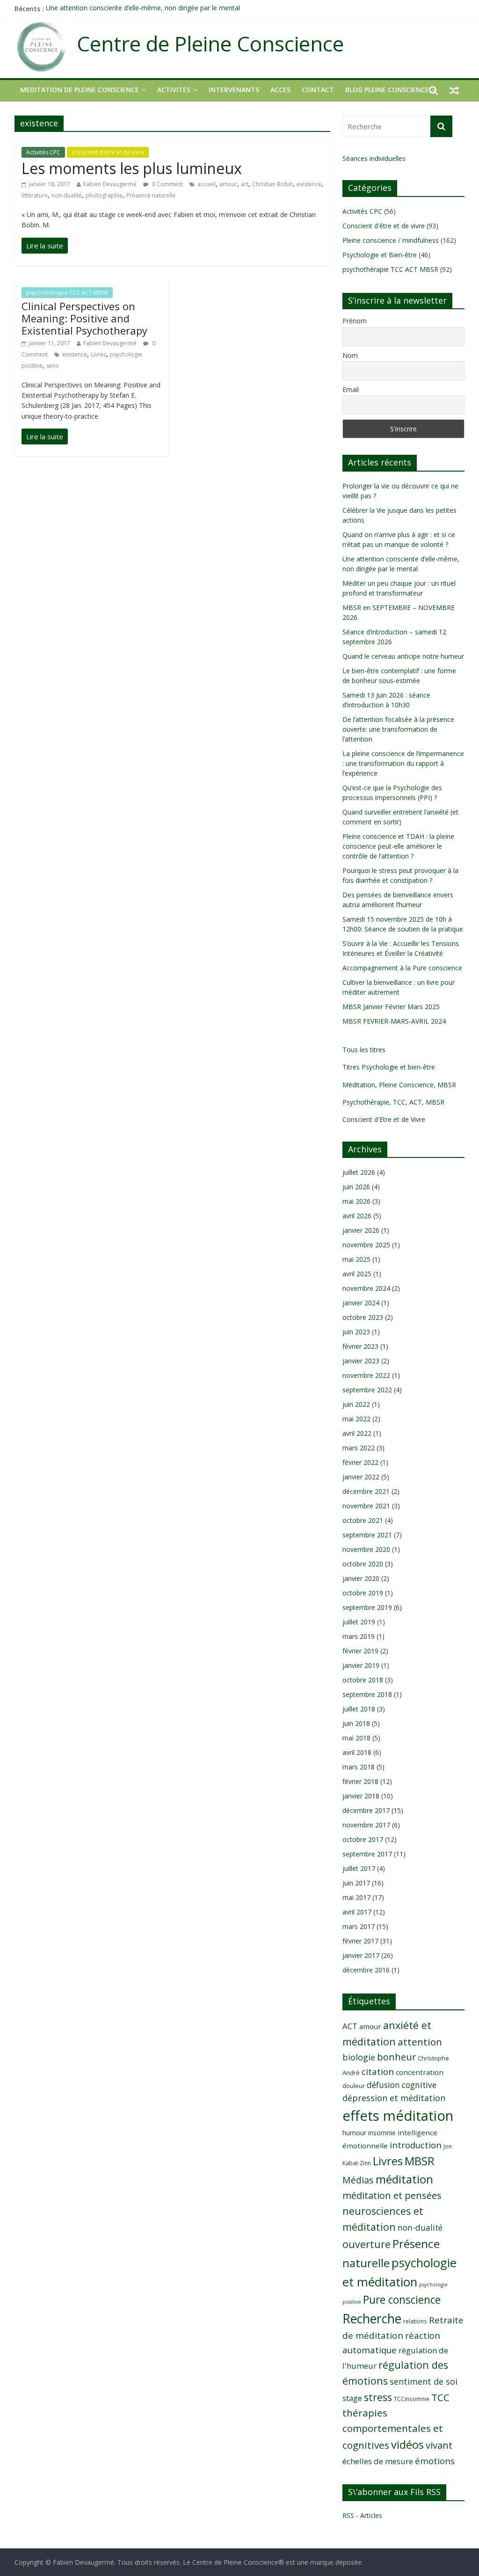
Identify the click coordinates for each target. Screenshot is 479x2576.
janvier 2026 (361, 1230)
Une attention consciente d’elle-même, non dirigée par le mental (143, 9)
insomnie (382, 2133)
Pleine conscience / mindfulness (391, 240)
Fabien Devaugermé (110, 184)
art (245, 184)
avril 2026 (357, 1216)
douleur (354, 2086)
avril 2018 (357, 1752)
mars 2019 (359, 1636)
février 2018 (360, 1781)
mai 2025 (356, 1259)
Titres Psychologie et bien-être (389, 1067)
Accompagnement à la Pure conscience (402, 968)
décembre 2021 (366, 1491)
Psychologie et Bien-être (380, 255)
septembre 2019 (367, 1607)
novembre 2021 (366, 1506)
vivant (439, 2445)
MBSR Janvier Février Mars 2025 (391, 1007)
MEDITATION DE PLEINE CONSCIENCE (80, 90)
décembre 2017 (366, 1810)
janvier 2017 (361, 1955)
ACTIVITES (174, 90)
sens (52, 366)
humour (354, 2133)
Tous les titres (364, 1050)
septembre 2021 (367, 1535)
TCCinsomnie (412, 2399)
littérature (35, 195)
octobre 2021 (363, 1520)
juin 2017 (356, 1883)
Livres (98, 354)
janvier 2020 (361, 1578)
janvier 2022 (361, 1477)
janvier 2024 (361, 1303)
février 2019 (360, 1651)
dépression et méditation (394, 2098)
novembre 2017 (366, 1825)
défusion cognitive (402, 2085)
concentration (420, 2072)
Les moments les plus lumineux (132, 168)
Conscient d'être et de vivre (108, 152)
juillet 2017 (359, 1868)
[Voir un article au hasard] (454, 90)
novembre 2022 (366, 1375)
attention (420, 2042)
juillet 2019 (359, 1622)
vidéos (407, 2445)
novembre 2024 (366, 1288)
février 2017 (360, 1941)
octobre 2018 (363, 1680)
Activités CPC (43, 152)
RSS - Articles (362, 2515)
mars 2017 (359, 1926)
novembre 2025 (366, 1245)
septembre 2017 (367, 1854)
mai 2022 (356, 1419)
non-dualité (67, 195)
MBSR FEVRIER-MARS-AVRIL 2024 (394, 1021)
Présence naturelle (151, 195)
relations (415, 2321)
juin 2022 (356, 1404)
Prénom (355, 321)
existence (309, 184)
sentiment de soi (424, 2381)
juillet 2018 (359, 1709)
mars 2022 (359, 1448)
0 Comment (167, 184)
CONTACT (318, 90)
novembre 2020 (366, 1549)
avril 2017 (357, 1912)
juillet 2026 (359, 1172)
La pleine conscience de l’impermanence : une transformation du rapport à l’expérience (403, 763)
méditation (404, 2179)
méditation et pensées (392, 2195)
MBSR (420, 2161)
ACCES (280, 90)
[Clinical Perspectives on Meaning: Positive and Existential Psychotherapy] (45, 437)
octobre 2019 (363, 1593)
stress (378, 2397)
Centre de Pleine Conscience (210, 44)
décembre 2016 (366, 1970)
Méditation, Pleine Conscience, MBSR (399, 1085)
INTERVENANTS (234, 90)
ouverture (367, 2244)
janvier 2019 (361, 1665)
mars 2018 (359, 1767)
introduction (416, 2145)
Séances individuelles (374, 158)
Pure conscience (402, 2300)
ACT (350, 2026)
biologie (359, 2057)
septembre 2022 (367, 1390)
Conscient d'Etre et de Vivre (384, 1119)
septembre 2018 (367, 1694)
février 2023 (360, 1346)
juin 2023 (356, 1332)
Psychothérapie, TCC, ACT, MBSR (393, 1102)
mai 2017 (356, 1897)
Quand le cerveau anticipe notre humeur (403, 656)
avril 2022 (357, 1433)
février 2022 (360, 1462)
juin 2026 (356, 1187)
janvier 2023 (361, 1361)
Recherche (372, 2319)
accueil (207, 184)
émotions (435, 2461)
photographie (104, 195)
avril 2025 (357, 1274)
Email (351, 389)
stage (352, 2398)
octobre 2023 (363, 1317)
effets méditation (398, 2116)
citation (378, 2071)
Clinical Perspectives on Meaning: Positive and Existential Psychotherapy (84, 318)
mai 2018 (356, 1738)
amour (228, 184)
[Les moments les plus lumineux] (45, 246)
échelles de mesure (378, 2461)
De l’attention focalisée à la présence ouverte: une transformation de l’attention (398, 729)
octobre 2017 (363, 1839)
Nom (350, 355)
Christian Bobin (272, 184)
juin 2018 (356, 1723)
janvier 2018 (361, 1796)
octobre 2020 (363, 1564)
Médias (358, 2180)
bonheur (396, 2057)
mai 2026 (356, 1201)
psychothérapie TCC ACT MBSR (67, 293)
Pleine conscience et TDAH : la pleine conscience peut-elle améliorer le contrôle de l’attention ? (398, 846)
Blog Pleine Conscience (387, 90)
